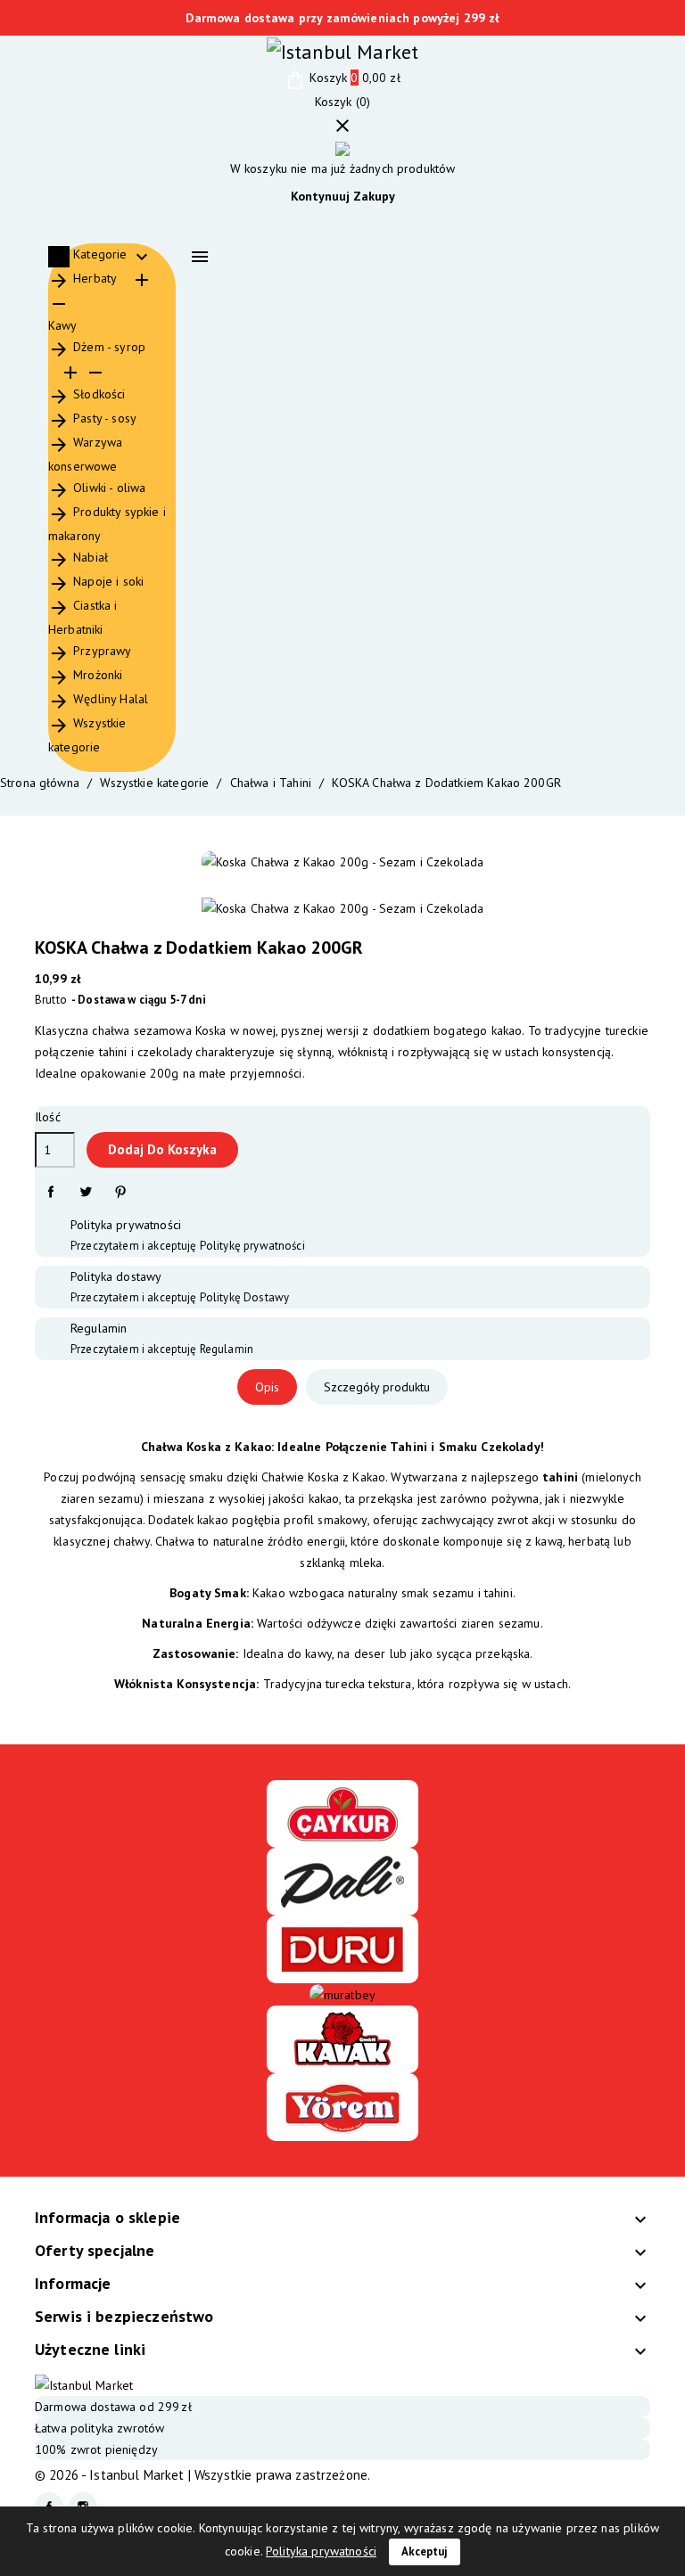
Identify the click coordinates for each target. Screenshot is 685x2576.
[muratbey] (342, 1994)
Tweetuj (85, 1192)
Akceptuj (425, 2551)
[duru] (342, 1948)
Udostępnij (50, 1192)
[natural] (342, 2039)
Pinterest (120, 1192)
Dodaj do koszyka (162, 1149)
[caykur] (342, 1812)
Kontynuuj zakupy (343, 196)
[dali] (342, 1880)
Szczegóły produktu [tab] (377, 1387)
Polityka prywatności (321, 2551)
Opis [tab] (267, 1387)
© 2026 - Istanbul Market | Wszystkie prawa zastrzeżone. (202, 2475)
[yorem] (342, 2106)
